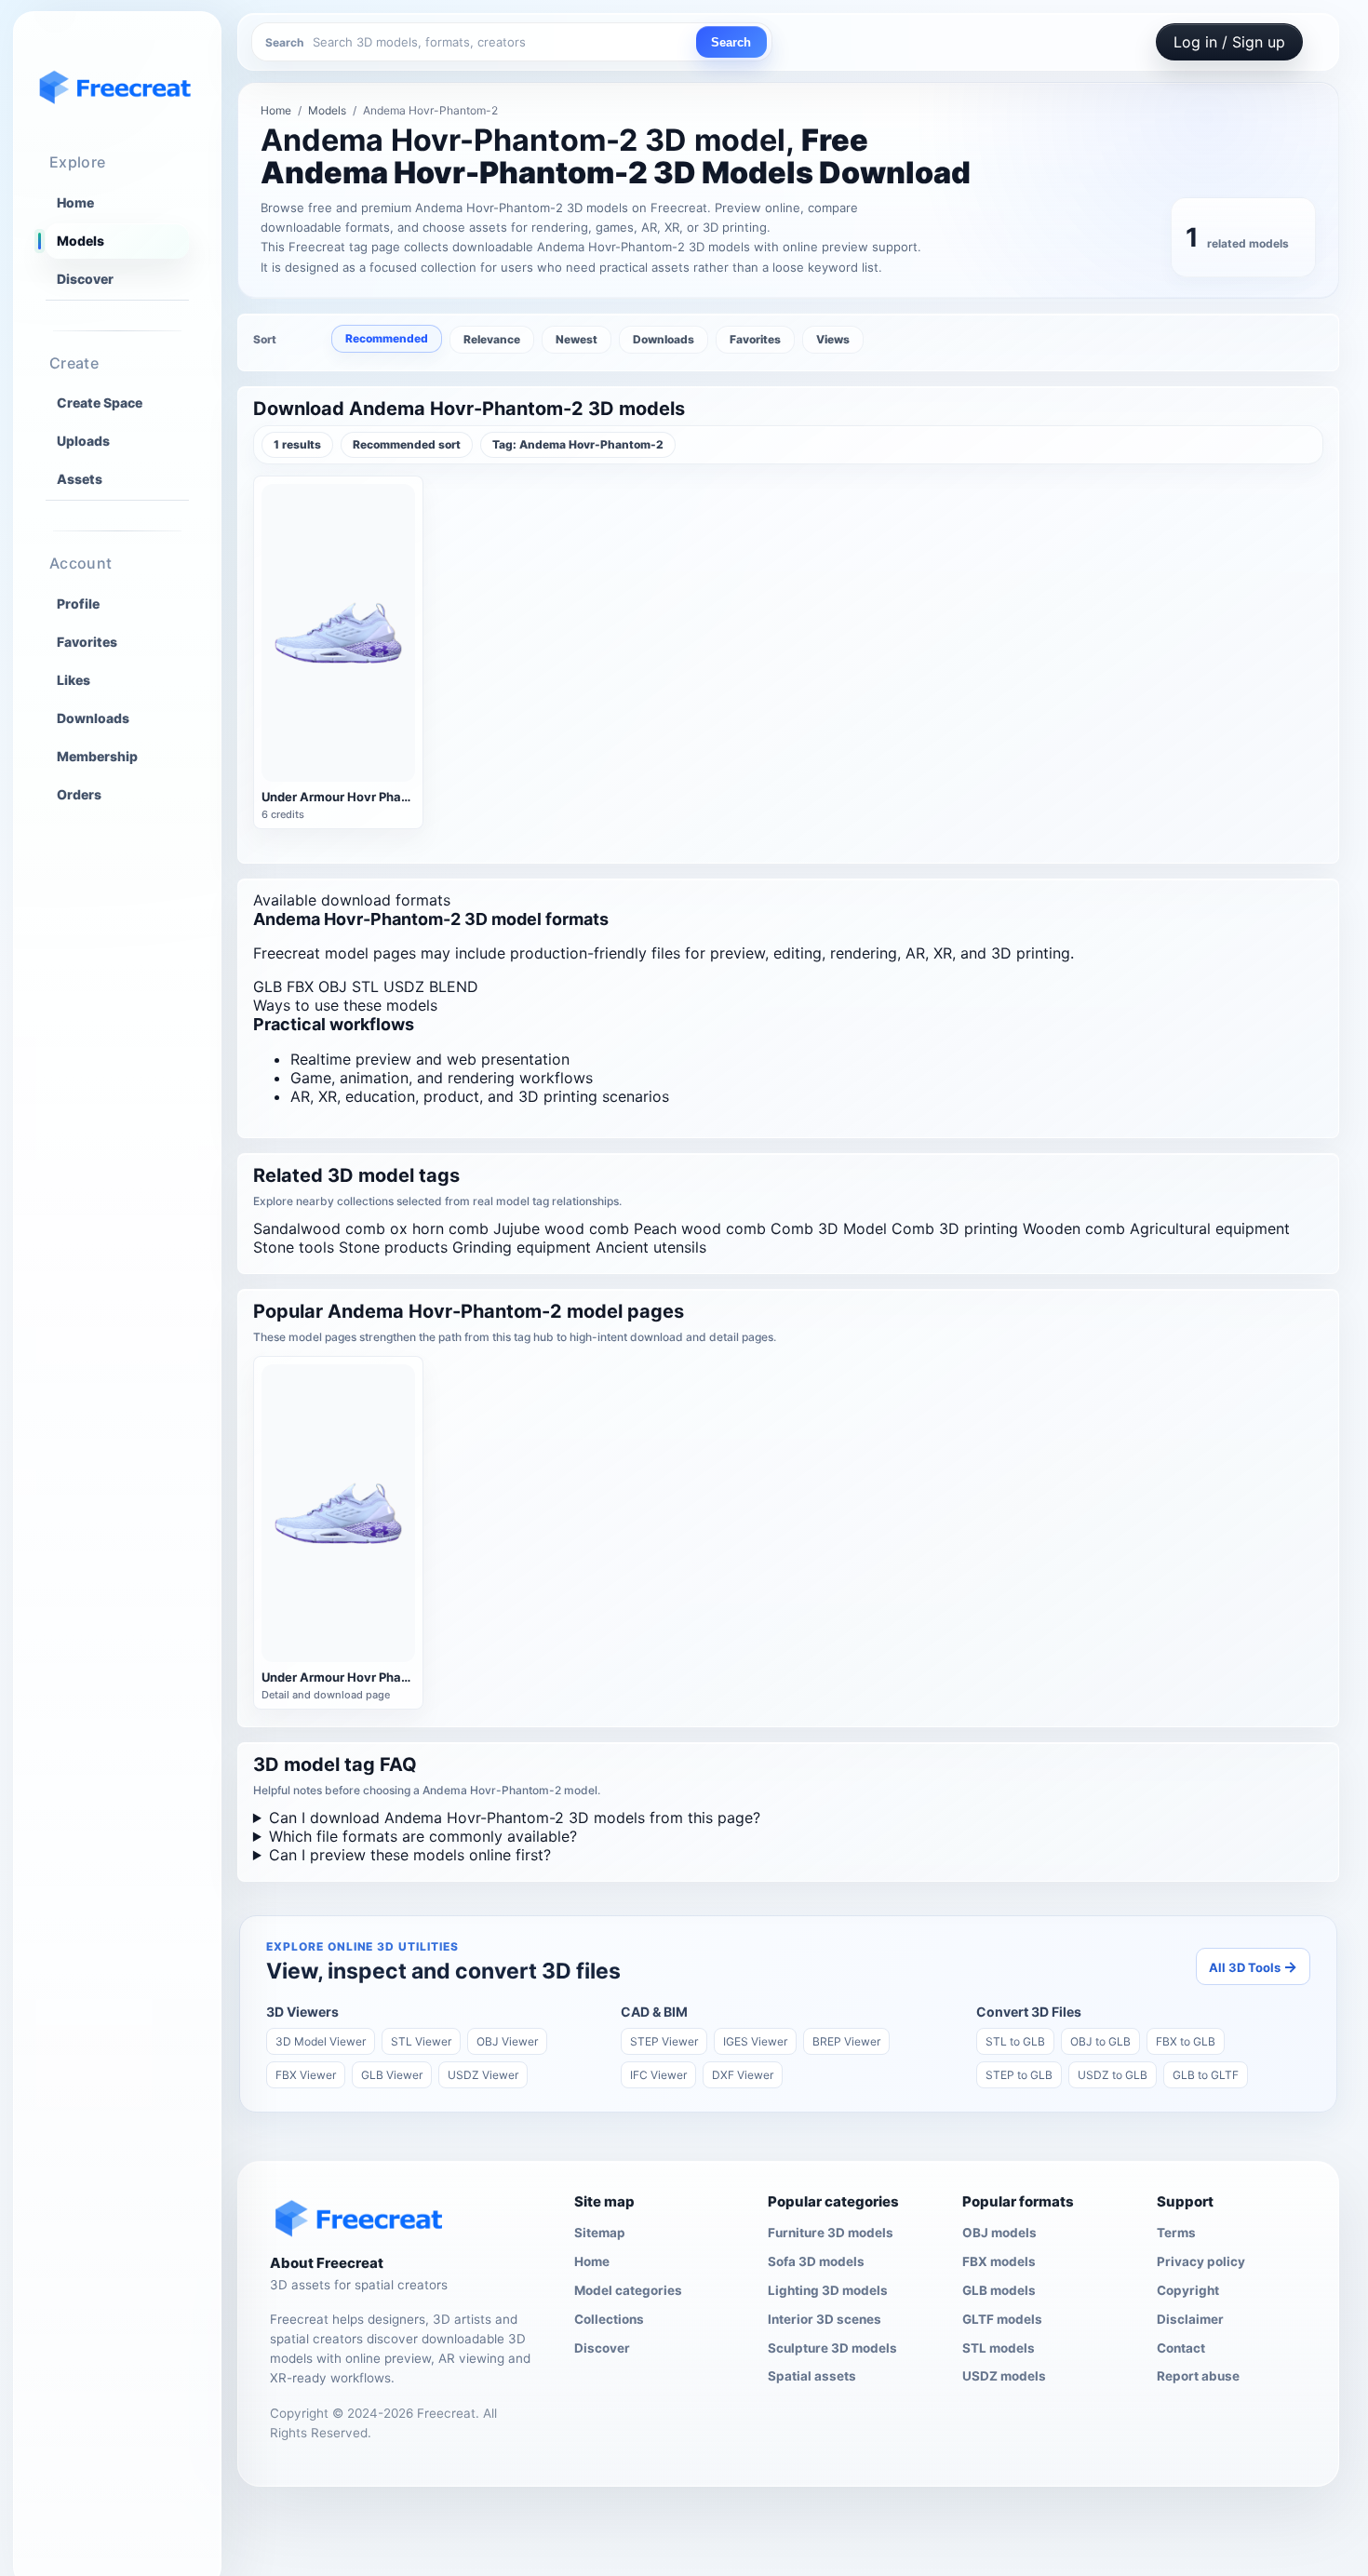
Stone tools (294, 1247)
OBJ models (999, 2233)
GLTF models (1002, 2319)
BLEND (454, 986)
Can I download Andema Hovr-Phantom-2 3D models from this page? (515, 1818)
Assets (80, 479)
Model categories (628, 2290)
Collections (609, 2319)
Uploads (83, 441)
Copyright (1188, 2290)
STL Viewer (421, 2041)
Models (80, 241)
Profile (78, 603)
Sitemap (600, 2233)
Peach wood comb (700, 1228)
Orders (79, 793)
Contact (1181, 2348)
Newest (577, 339)
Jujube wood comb (561, 1228)
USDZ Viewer (483, 2075)
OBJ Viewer (507, 2041)
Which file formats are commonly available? (423, 1836)
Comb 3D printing (955, 1228)
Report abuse (1198, 2376)
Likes (74, 679)
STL (365, 986)
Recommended (387, 338)
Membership (97, 755)
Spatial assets (812, 2376)
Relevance (492, 339)
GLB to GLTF (1206, 2075)
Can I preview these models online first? (410, 1855)
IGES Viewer (755, 2041)
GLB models (999, 2290)
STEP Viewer (664, 2041)
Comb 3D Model (829, 1228)
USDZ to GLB (1113, 2075)
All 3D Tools (1253, 1966)
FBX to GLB (1186, 2041)
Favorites (87, 641)
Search (731, 42)
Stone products (393, 1247)
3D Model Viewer (321, 2041)
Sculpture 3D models (832, 2348)
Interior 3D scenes (825, 2319)
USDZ (404, 986)
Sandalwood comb (319, 1228)
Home (75, 202)
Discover (85, 279)
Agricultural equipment (1210, 1228)
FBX (300, 986)
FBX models (999, 2261)
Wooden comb (1074, 1228)
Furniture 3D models (831, 2233)
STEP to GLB (1019, 2075)
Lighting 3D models (828, 2290)
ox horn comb (439, 1228)
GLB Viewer (392, 2075)
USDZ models (1004, 2376)
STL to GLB (1015, 2041)
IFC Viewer (658, 2075)
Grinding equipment (522, 1247)
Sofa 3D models (816, 2261)
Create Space (100, 402)
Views (833, 339)
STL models (999, 2348)
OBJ (333, 986)
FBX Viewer (306, 2075)
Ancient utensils (651, 1247)
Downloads (93, 717)
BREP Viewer (846, 2041)
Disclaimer (1190, 2319)
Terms (1176, 2233)
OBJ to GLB (1100, 2041)
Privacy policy (1201, 2261)
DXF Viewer (743, 2075)
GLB (268, 986)
